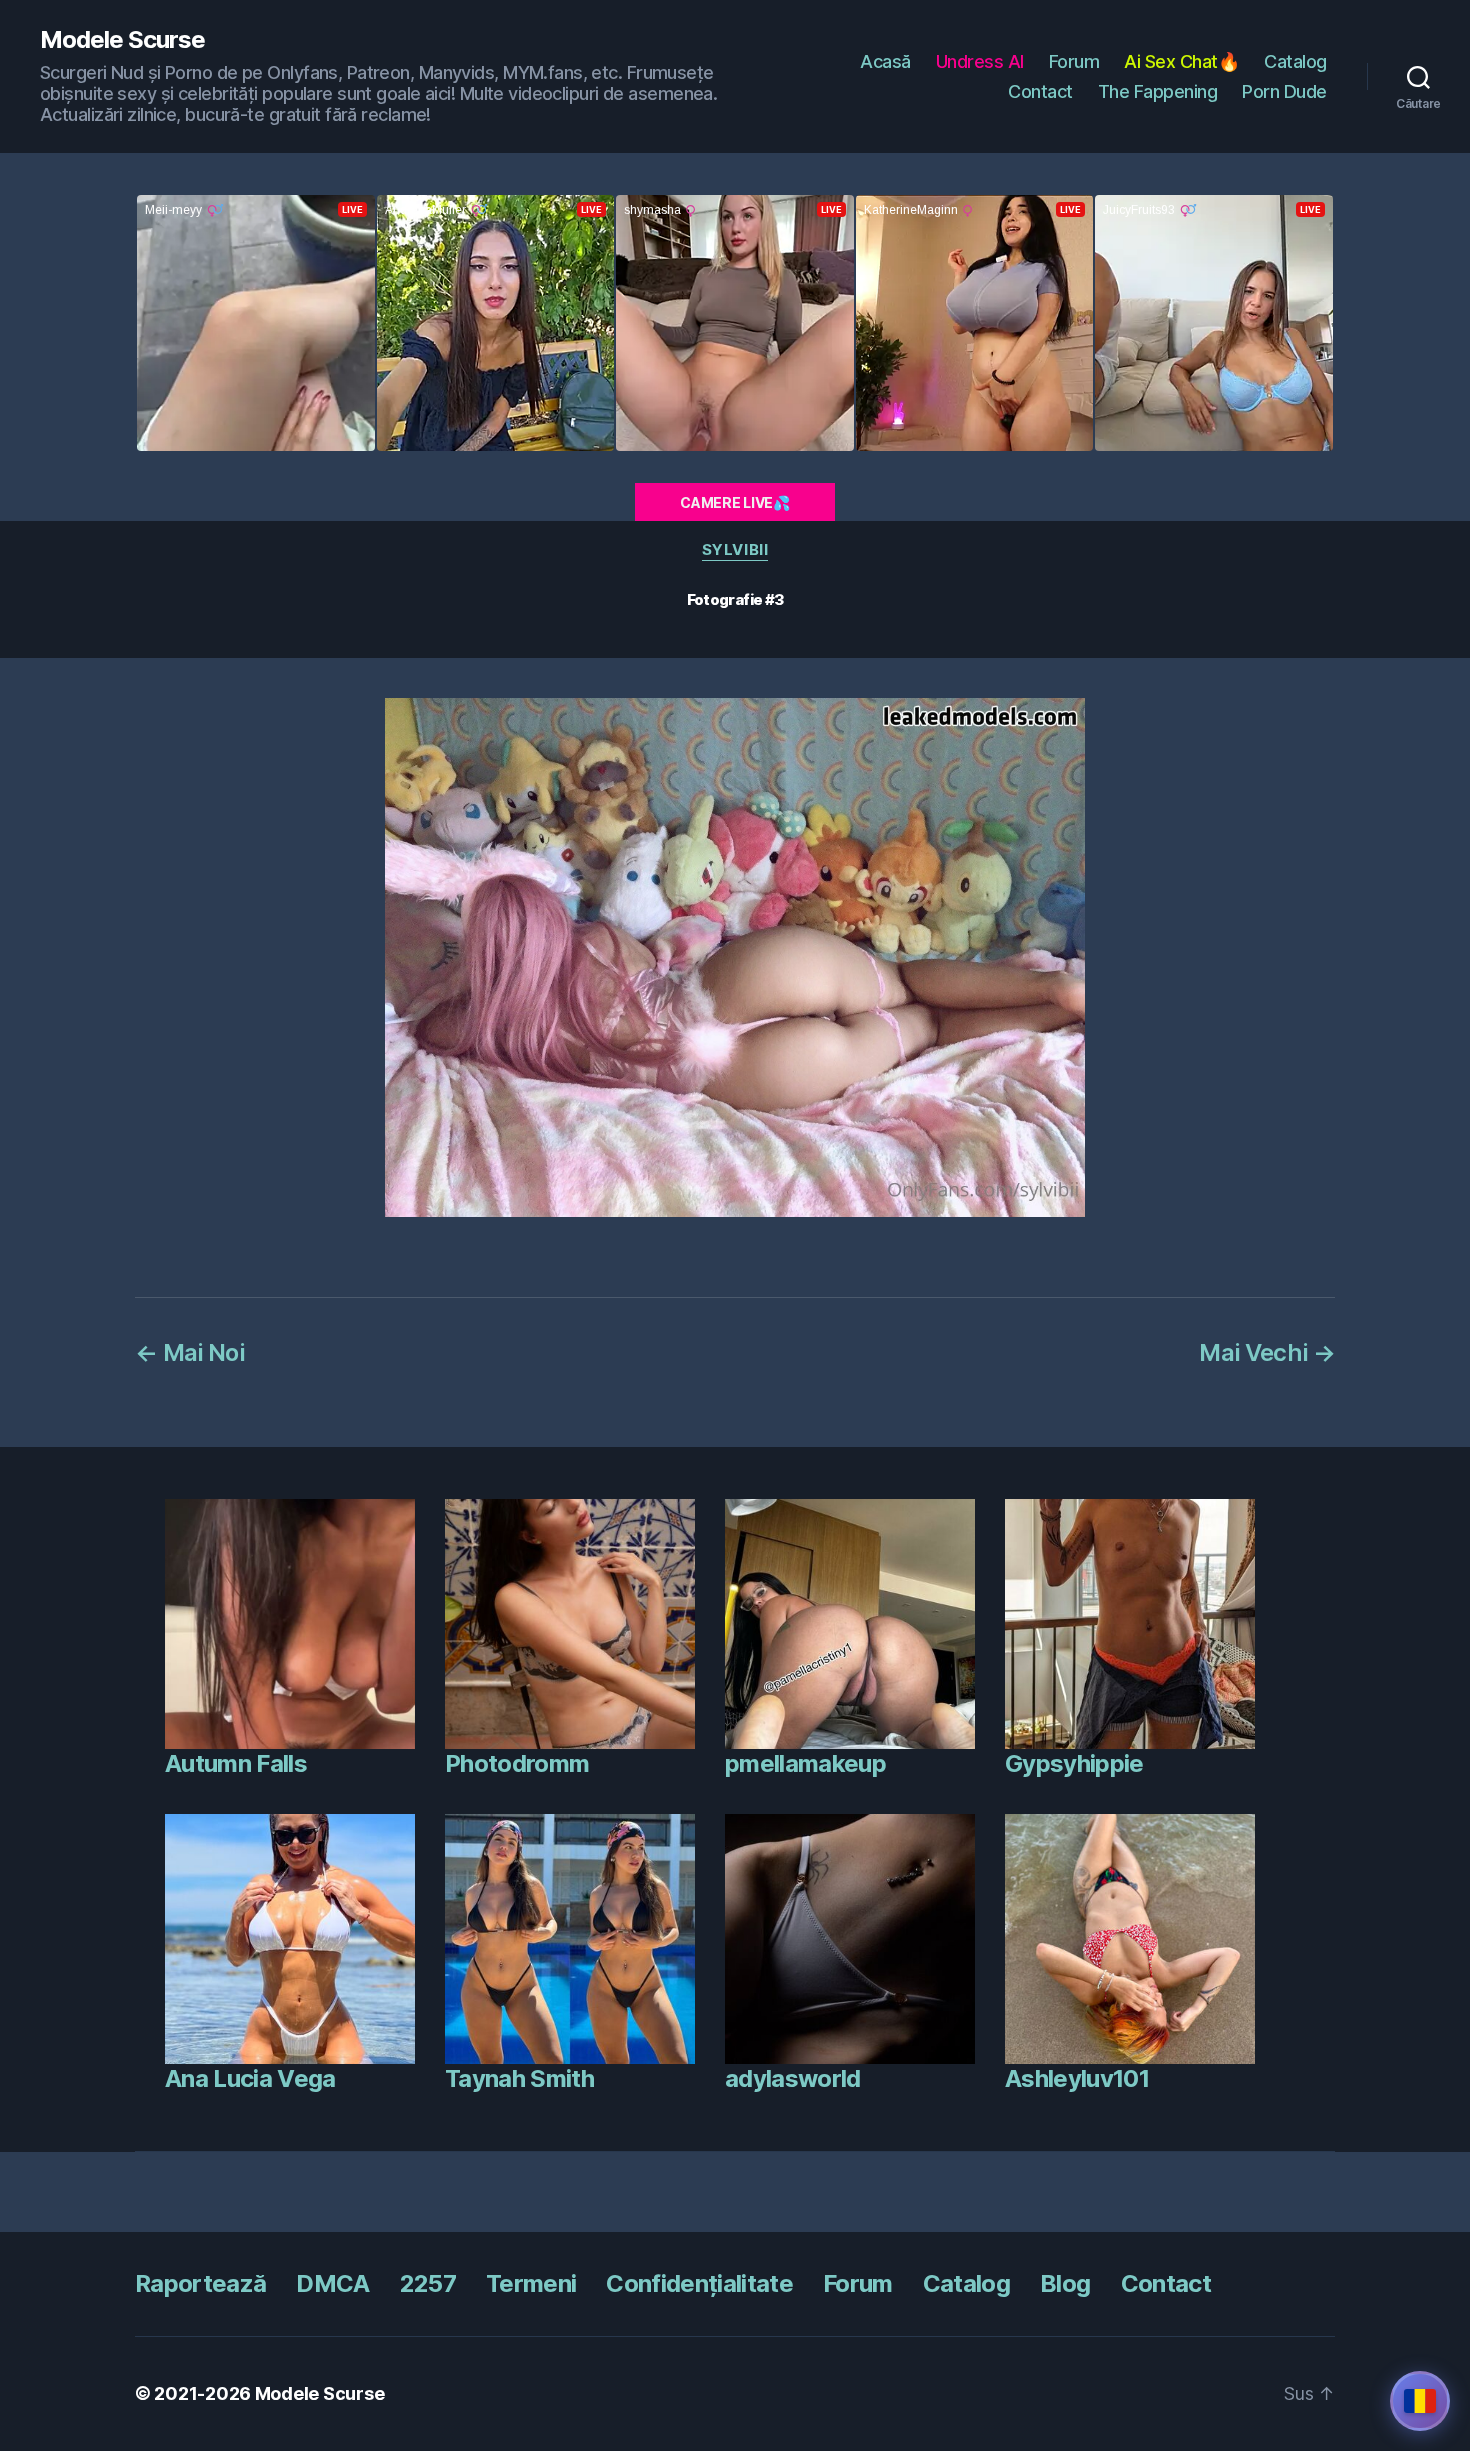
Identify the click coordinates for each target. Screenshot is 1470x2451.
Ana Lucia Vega (250, 2078)
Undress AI (980, 61)
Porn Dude (1284, 91)
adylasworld (793, 2078)
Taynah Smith (519, 2078)
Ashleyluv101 (1077, 2078)
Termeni (531, 2283)
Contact (1040, 91)
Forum (1074, 61)
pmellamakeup (805, 1763)
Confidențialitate (699, 2283)
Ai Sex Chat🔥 (1181, 61)
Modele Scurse (122, 40)
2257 (428, 2283)
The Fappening (1158, 91)
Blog (1065, 2283)
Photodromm (517, 1763)
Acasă (885, 61)
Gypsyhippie (1074, 1763)
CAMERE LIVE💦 (735, 502)
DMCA (332, 2283)
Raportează (200, 2283)
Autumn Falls (236, 1763)
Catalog (1295, 61)
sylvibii (735, 550)
